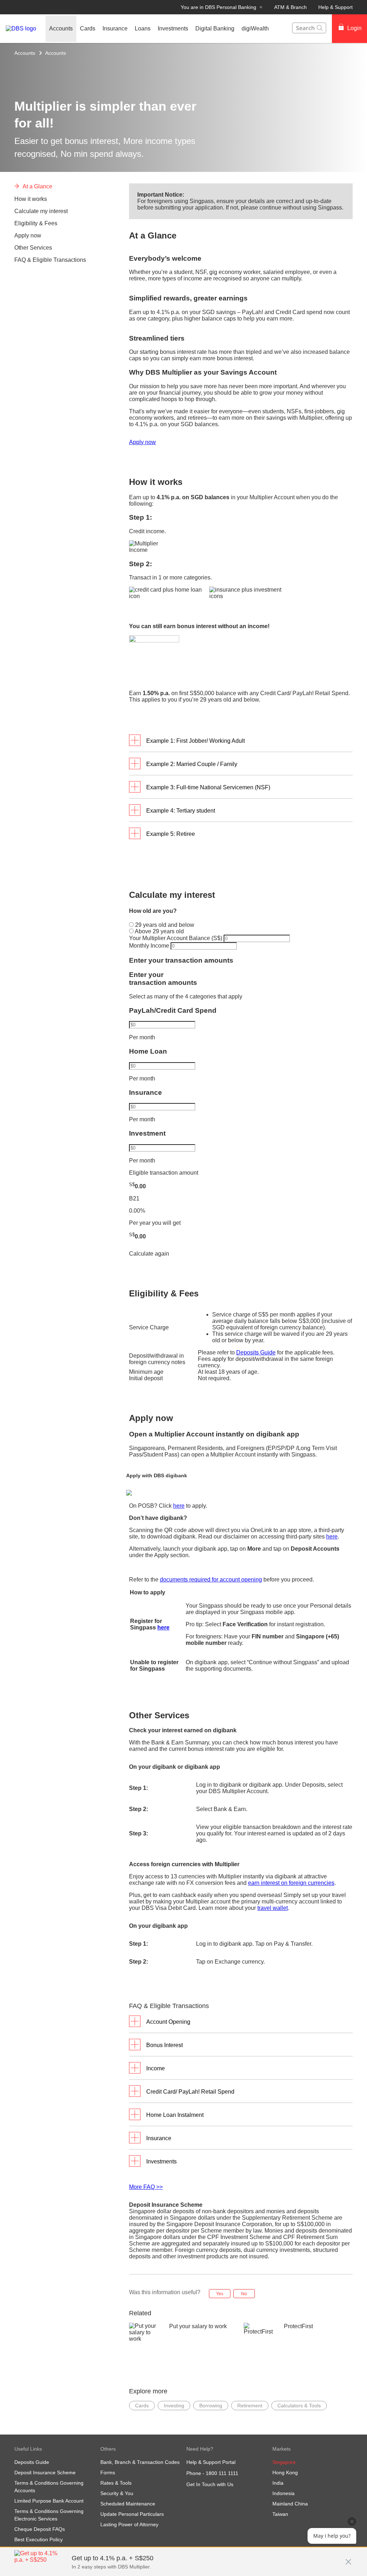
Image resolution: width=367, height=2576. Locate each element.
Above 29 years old (159, 931)
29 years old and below (164, 925)
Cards (142, 2406)
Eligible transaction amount (164, 1173)
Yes (220, 2294)
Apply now (142, 442)
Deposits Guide (256, 1352)
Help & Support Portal (211, 2462)
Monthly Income (150, 946)
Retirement (250, 2406)
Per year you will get (155, 1223)
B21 (134, 1198)
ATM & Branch (290, 7)
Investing (174, 2406)
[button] (348, 2558)
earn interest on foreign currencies (291, 1883)
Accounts (25, 53)
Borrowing (211, 2406)
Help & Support (335, 7)
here (179, 1506)
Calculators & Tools (299, 2406)
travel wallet (273, 1908)
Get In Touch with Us (210, 2484)
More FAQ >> (146, 2187)
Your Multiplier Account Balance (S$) (176, 938)
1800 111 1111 (222, 2473)
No (244, 2294)
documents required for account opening (211, 1580)
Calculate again (149, 1254)
